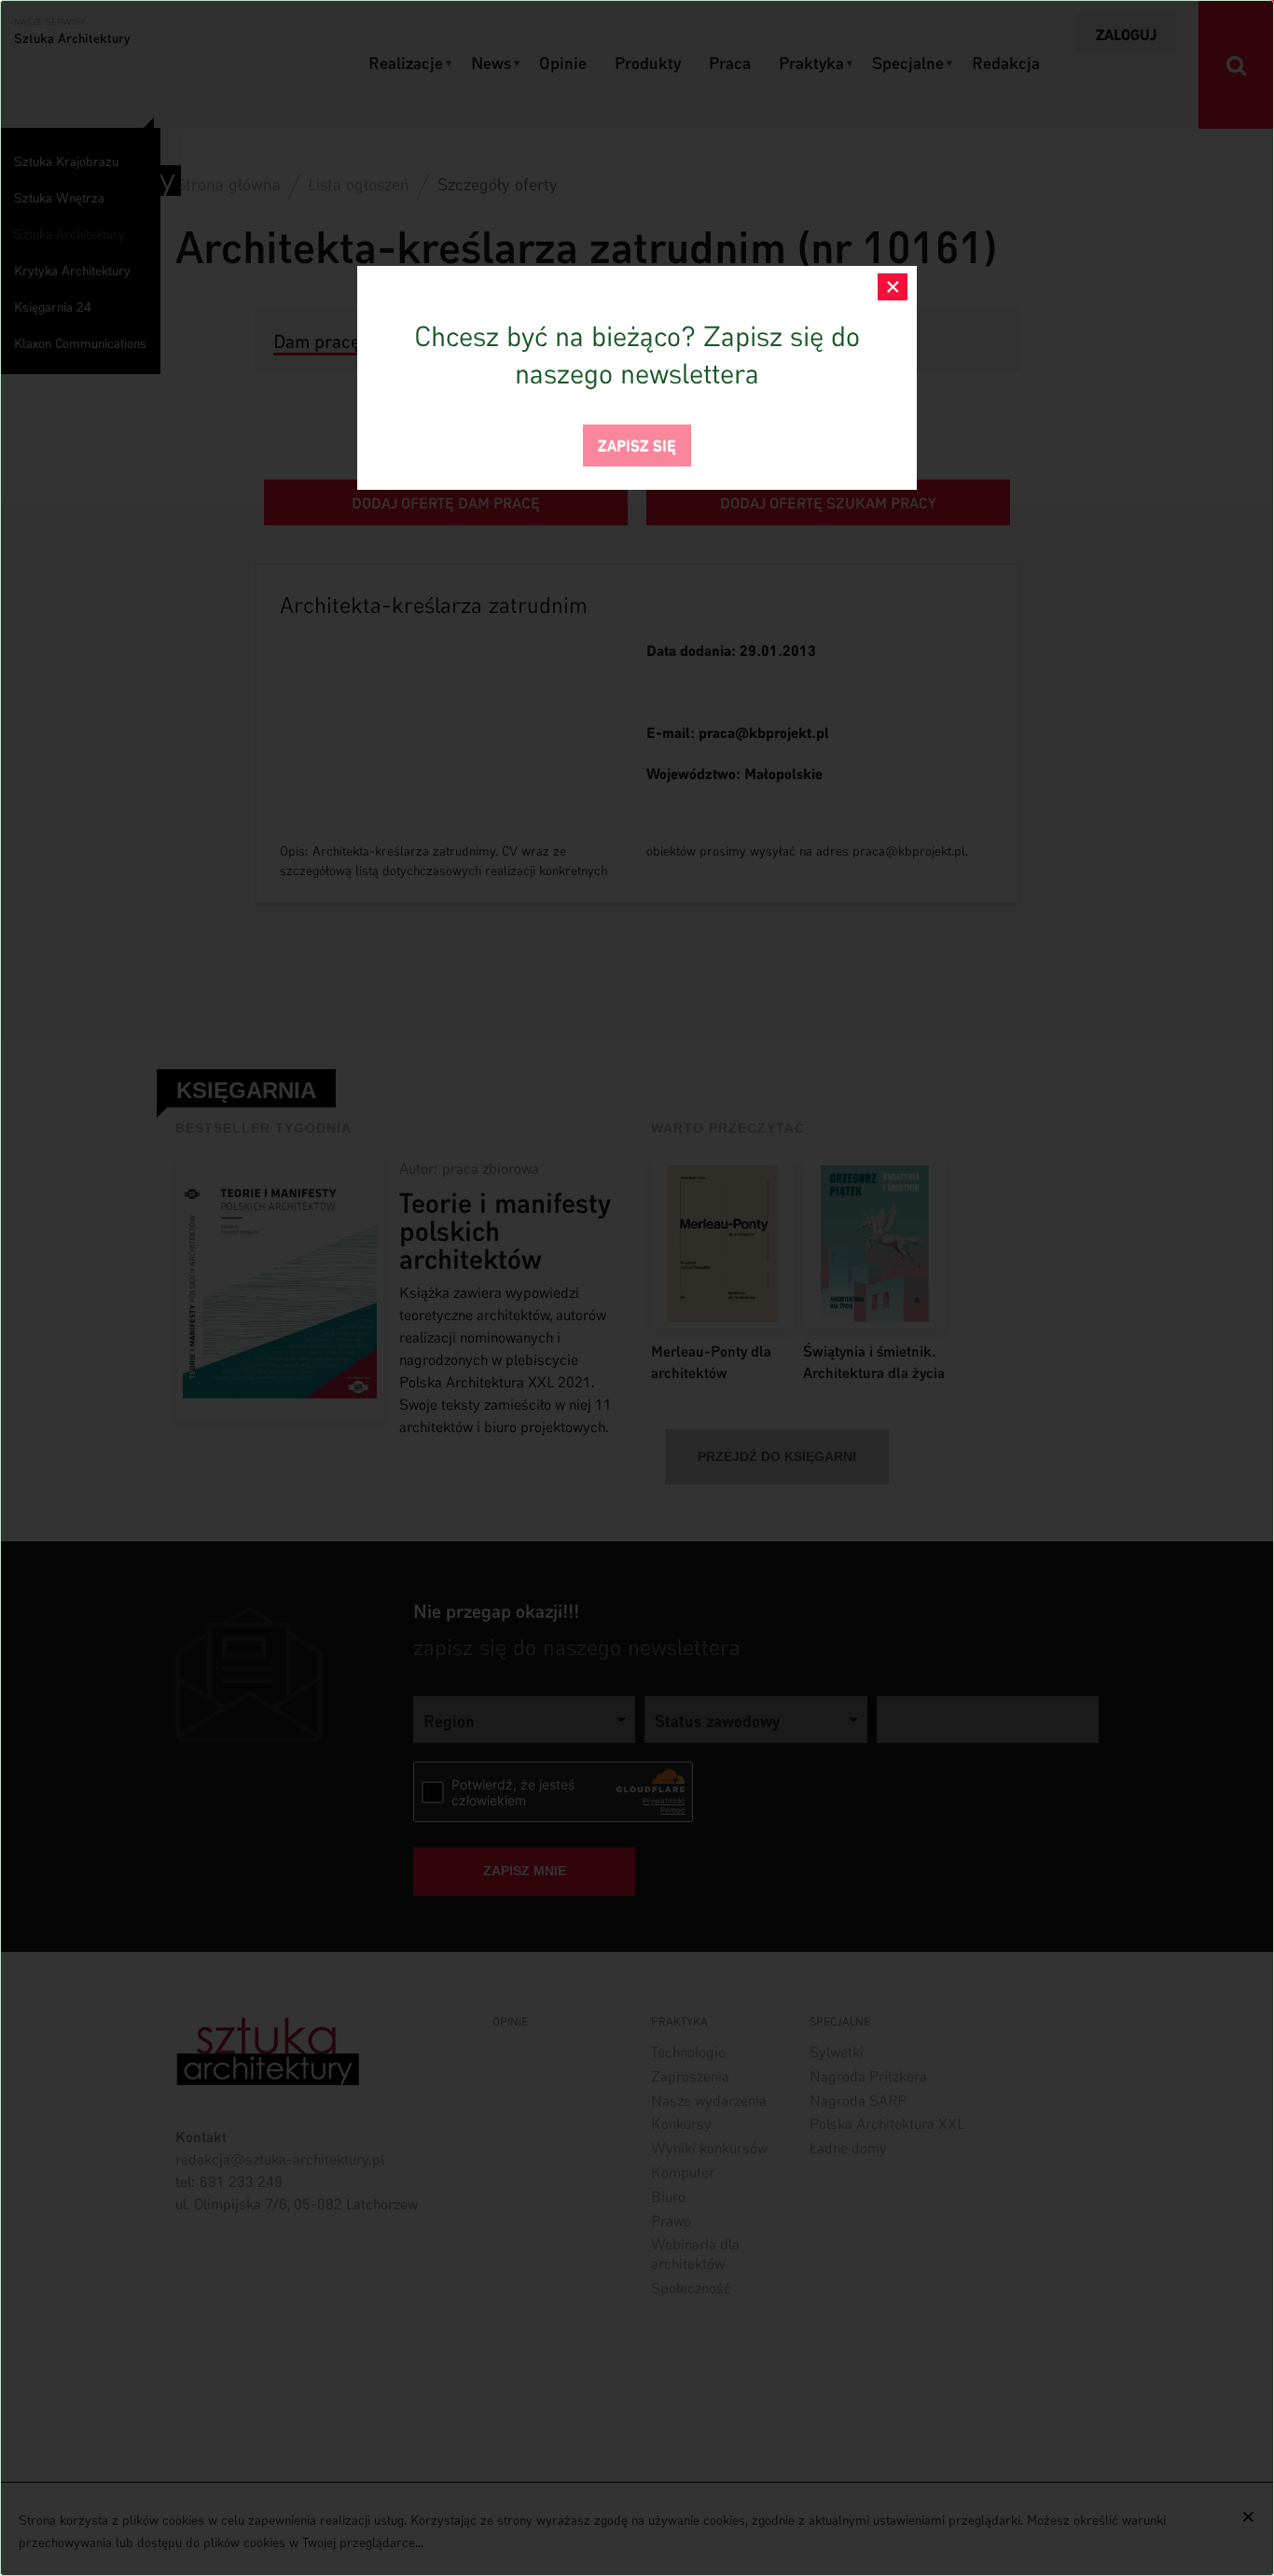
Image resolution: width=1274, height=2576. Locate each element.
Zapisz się (637, 444)
